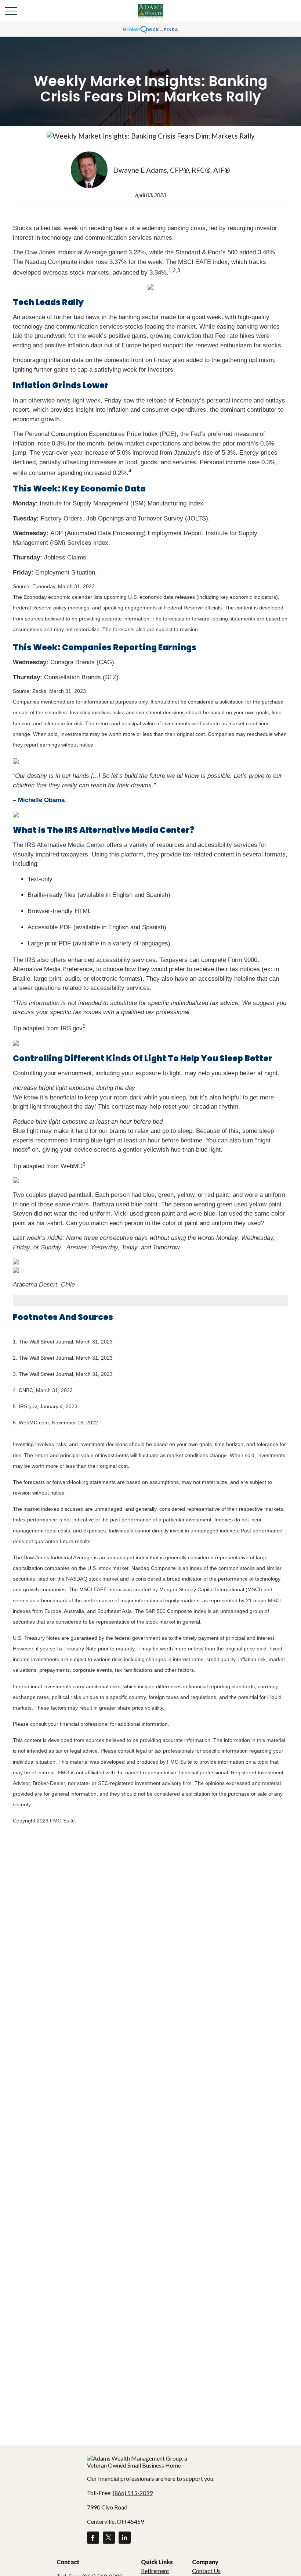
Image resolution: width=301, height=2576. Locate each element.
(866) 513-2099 (133, 2493)
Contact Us (206, 2571)
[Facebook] (93, 2538)
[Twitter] (109, 2538)
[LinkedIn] (125, 2538)
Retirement (155, 2571)
